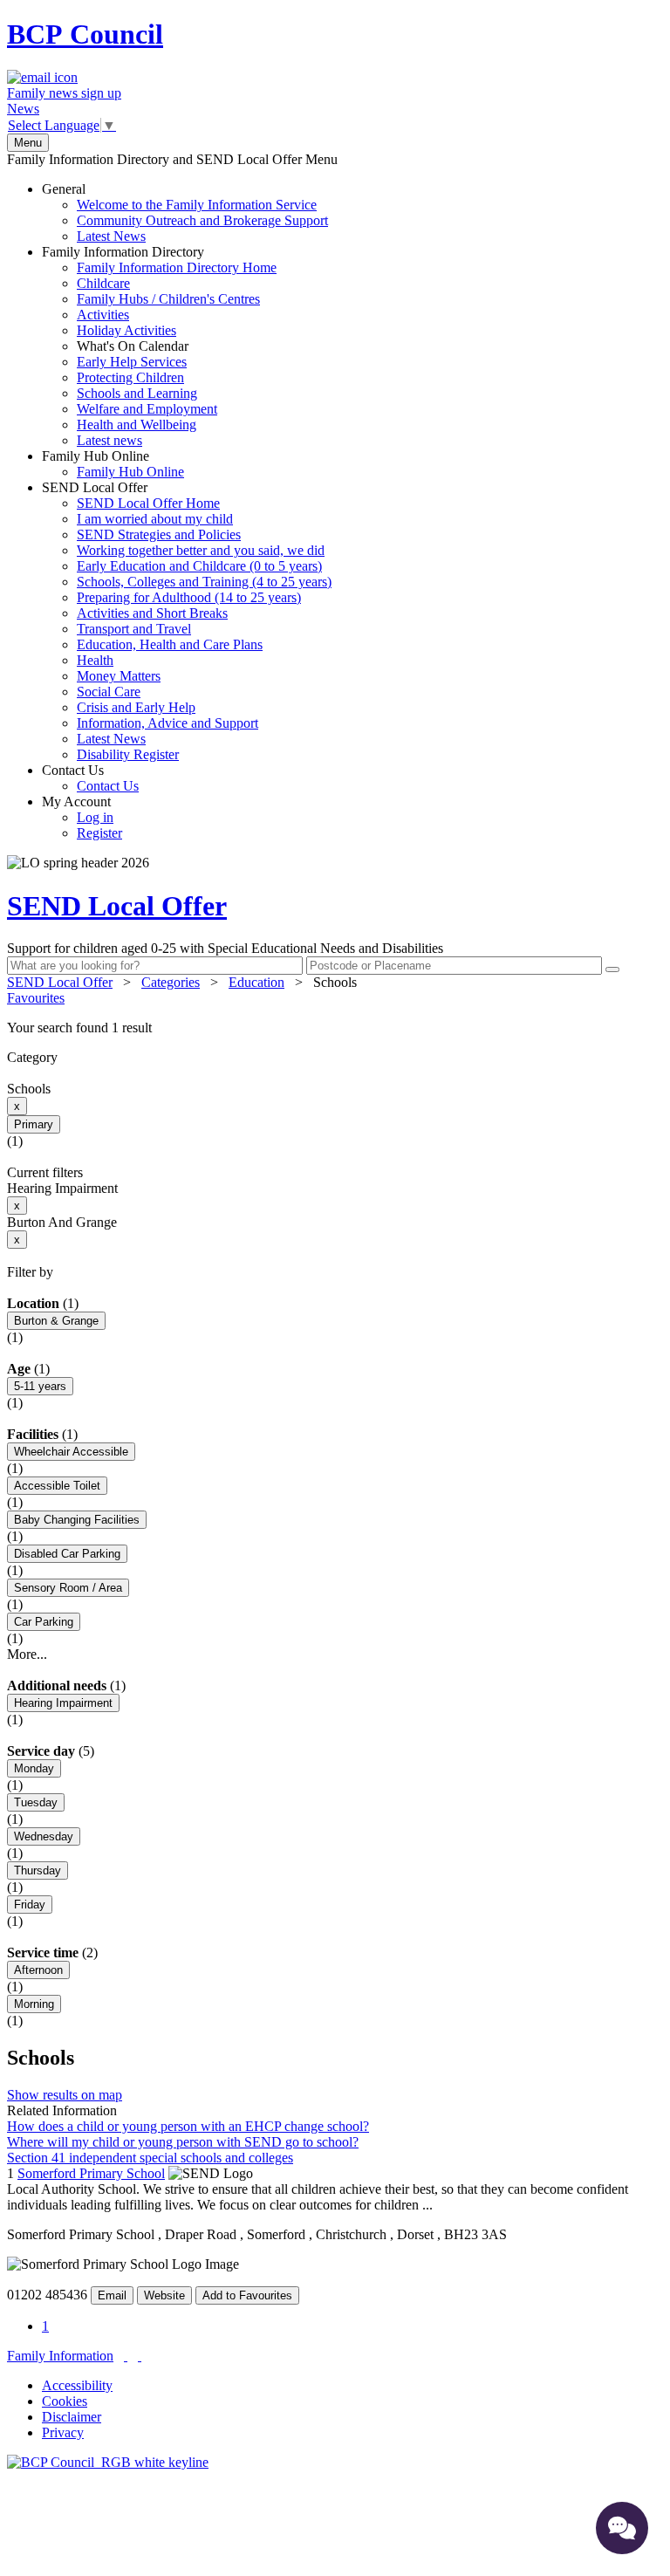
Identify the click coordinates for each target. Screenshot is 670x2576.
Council (85, 34)
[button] (335, 1028)
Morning (34, 2004)
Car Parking (44, 1622)
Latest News (111, 236)
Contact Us (90, 778)
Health (95, 660)
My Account (82, 817)
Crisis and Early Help (136, 707)
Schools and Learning (137, 393)
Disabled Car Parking (67, 1554)
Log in (95, 817)
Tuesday (36, 1802)
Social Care (109, 692)
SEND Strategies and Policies (159, 534)
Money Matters (119, 676)
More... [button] (27, 1654)
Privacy (63, 2432)
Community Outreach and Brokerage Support (202, 220)
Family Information (60, 2356)
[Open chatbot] (622, 2528)
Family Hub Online (113, 464)
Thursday (38, 1870)
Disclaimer (72, 2417)
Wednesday (44, 1836)
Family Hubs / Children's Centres (168, 299)
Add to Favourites (247, 2295)
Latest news (109, 440)
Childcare (103, 283)
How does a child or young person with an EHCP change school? (188, 2126)
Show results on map (65, 2095)
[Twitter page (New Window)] (126, 2356)
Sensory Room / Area (68, 1588)
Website (164, 2295)
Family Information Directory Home (177, 267)
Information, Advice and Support (167, 723)
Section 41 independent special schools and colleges (150, 2158)
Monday (34, 1768)
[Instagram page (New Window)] (140, 2356)
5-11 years (40, 1386)
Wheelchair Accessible (71, 1452)
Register (99, 833)
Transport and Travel (134, 629)
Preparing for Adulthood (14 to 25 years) (189, 597)
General (185, 212)
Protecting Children (130, 377)
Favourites (36, 998)
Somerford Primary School (91, 2173)
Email (112, 2295)
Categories (171, 982)
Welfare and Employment (147, 409)
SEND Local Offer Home (148, 503)
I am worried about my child (155, 519)
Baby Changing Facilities (77, 1520)
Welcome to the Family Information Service (197, 205)
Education (256, 982)
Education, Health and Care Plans (170, 644)
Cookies (65, 2401)
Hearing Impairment (63, 1703)
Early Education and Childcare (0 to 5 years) (199, 566)
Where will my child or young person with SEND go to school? (183, 2142)
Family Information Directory (159, 346)
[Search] (612, 969)
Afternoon (38, 1970)
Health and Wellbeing (137, 425)
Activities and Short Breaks (152, 613)
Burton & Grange (56, 1321)
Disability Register (128, 754)
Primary (34, 1124)
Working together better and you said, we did (201, 550)
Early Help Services (132, 362)
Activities (103, 315)
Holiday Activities (126, 330)
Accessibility (77, 2385)
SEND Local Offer (187, 621)
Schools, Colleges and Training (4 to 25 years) (204, 582)
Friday (30, 1905)
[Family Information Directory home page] (108, 2462)
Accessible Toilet (57, 1486)
